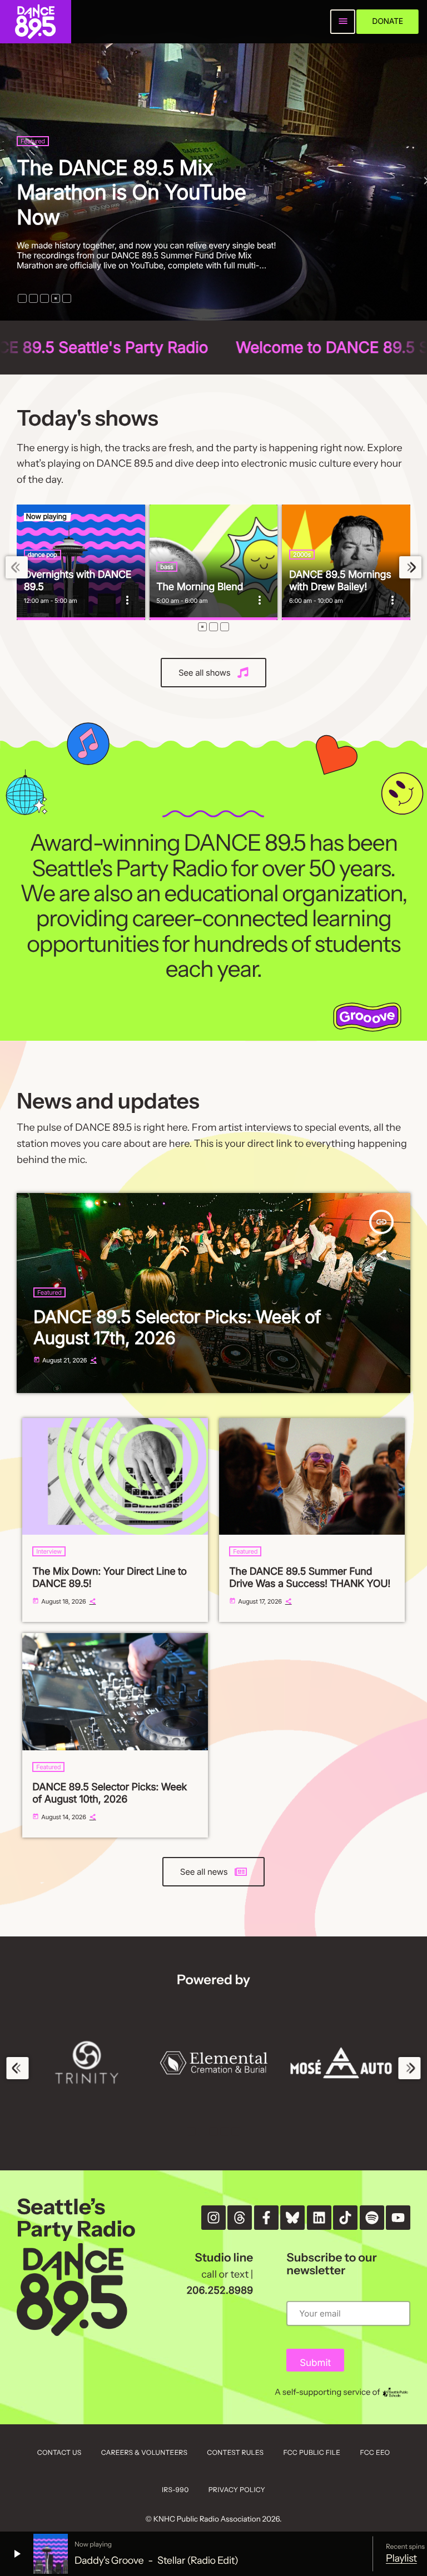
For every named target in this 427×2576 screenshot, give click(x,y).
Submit (315, 2363)
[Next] (410, 568)
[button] (22, 298)
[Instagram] (213, 2218)
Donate (388, 21)
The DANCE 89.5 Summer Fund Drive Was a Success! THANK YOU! (310, 1578)
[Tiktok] (345, 2218)
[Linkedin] (319, 2218)
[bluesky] (292, 2218)
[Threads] (240, 2218)
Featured (62, 166)
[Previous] (17, 568)
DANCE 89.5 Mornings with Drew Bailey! (340, 581)
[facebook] (266, 2218)
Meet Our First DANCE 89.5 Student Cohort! (173, 204)
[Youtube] (398, 2218)
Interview (49, 1551)
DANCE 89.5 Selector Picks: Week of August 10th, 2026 (110, 1793)
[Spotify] (372, 2218)
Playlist (401, 2558)
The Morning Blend (200, 587)
